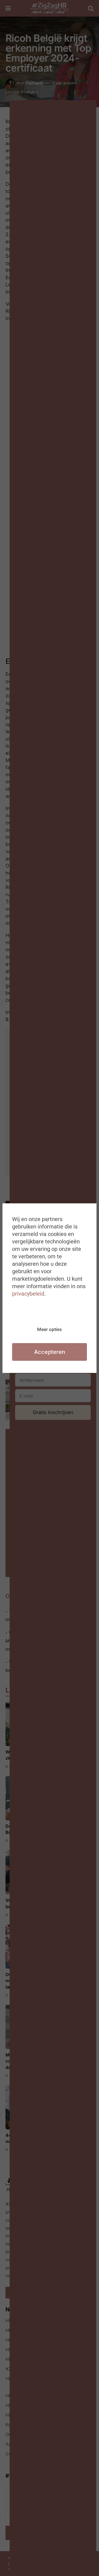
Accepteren (50, 1352)
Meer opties (50, 1329)
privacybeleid (28, 1294)
